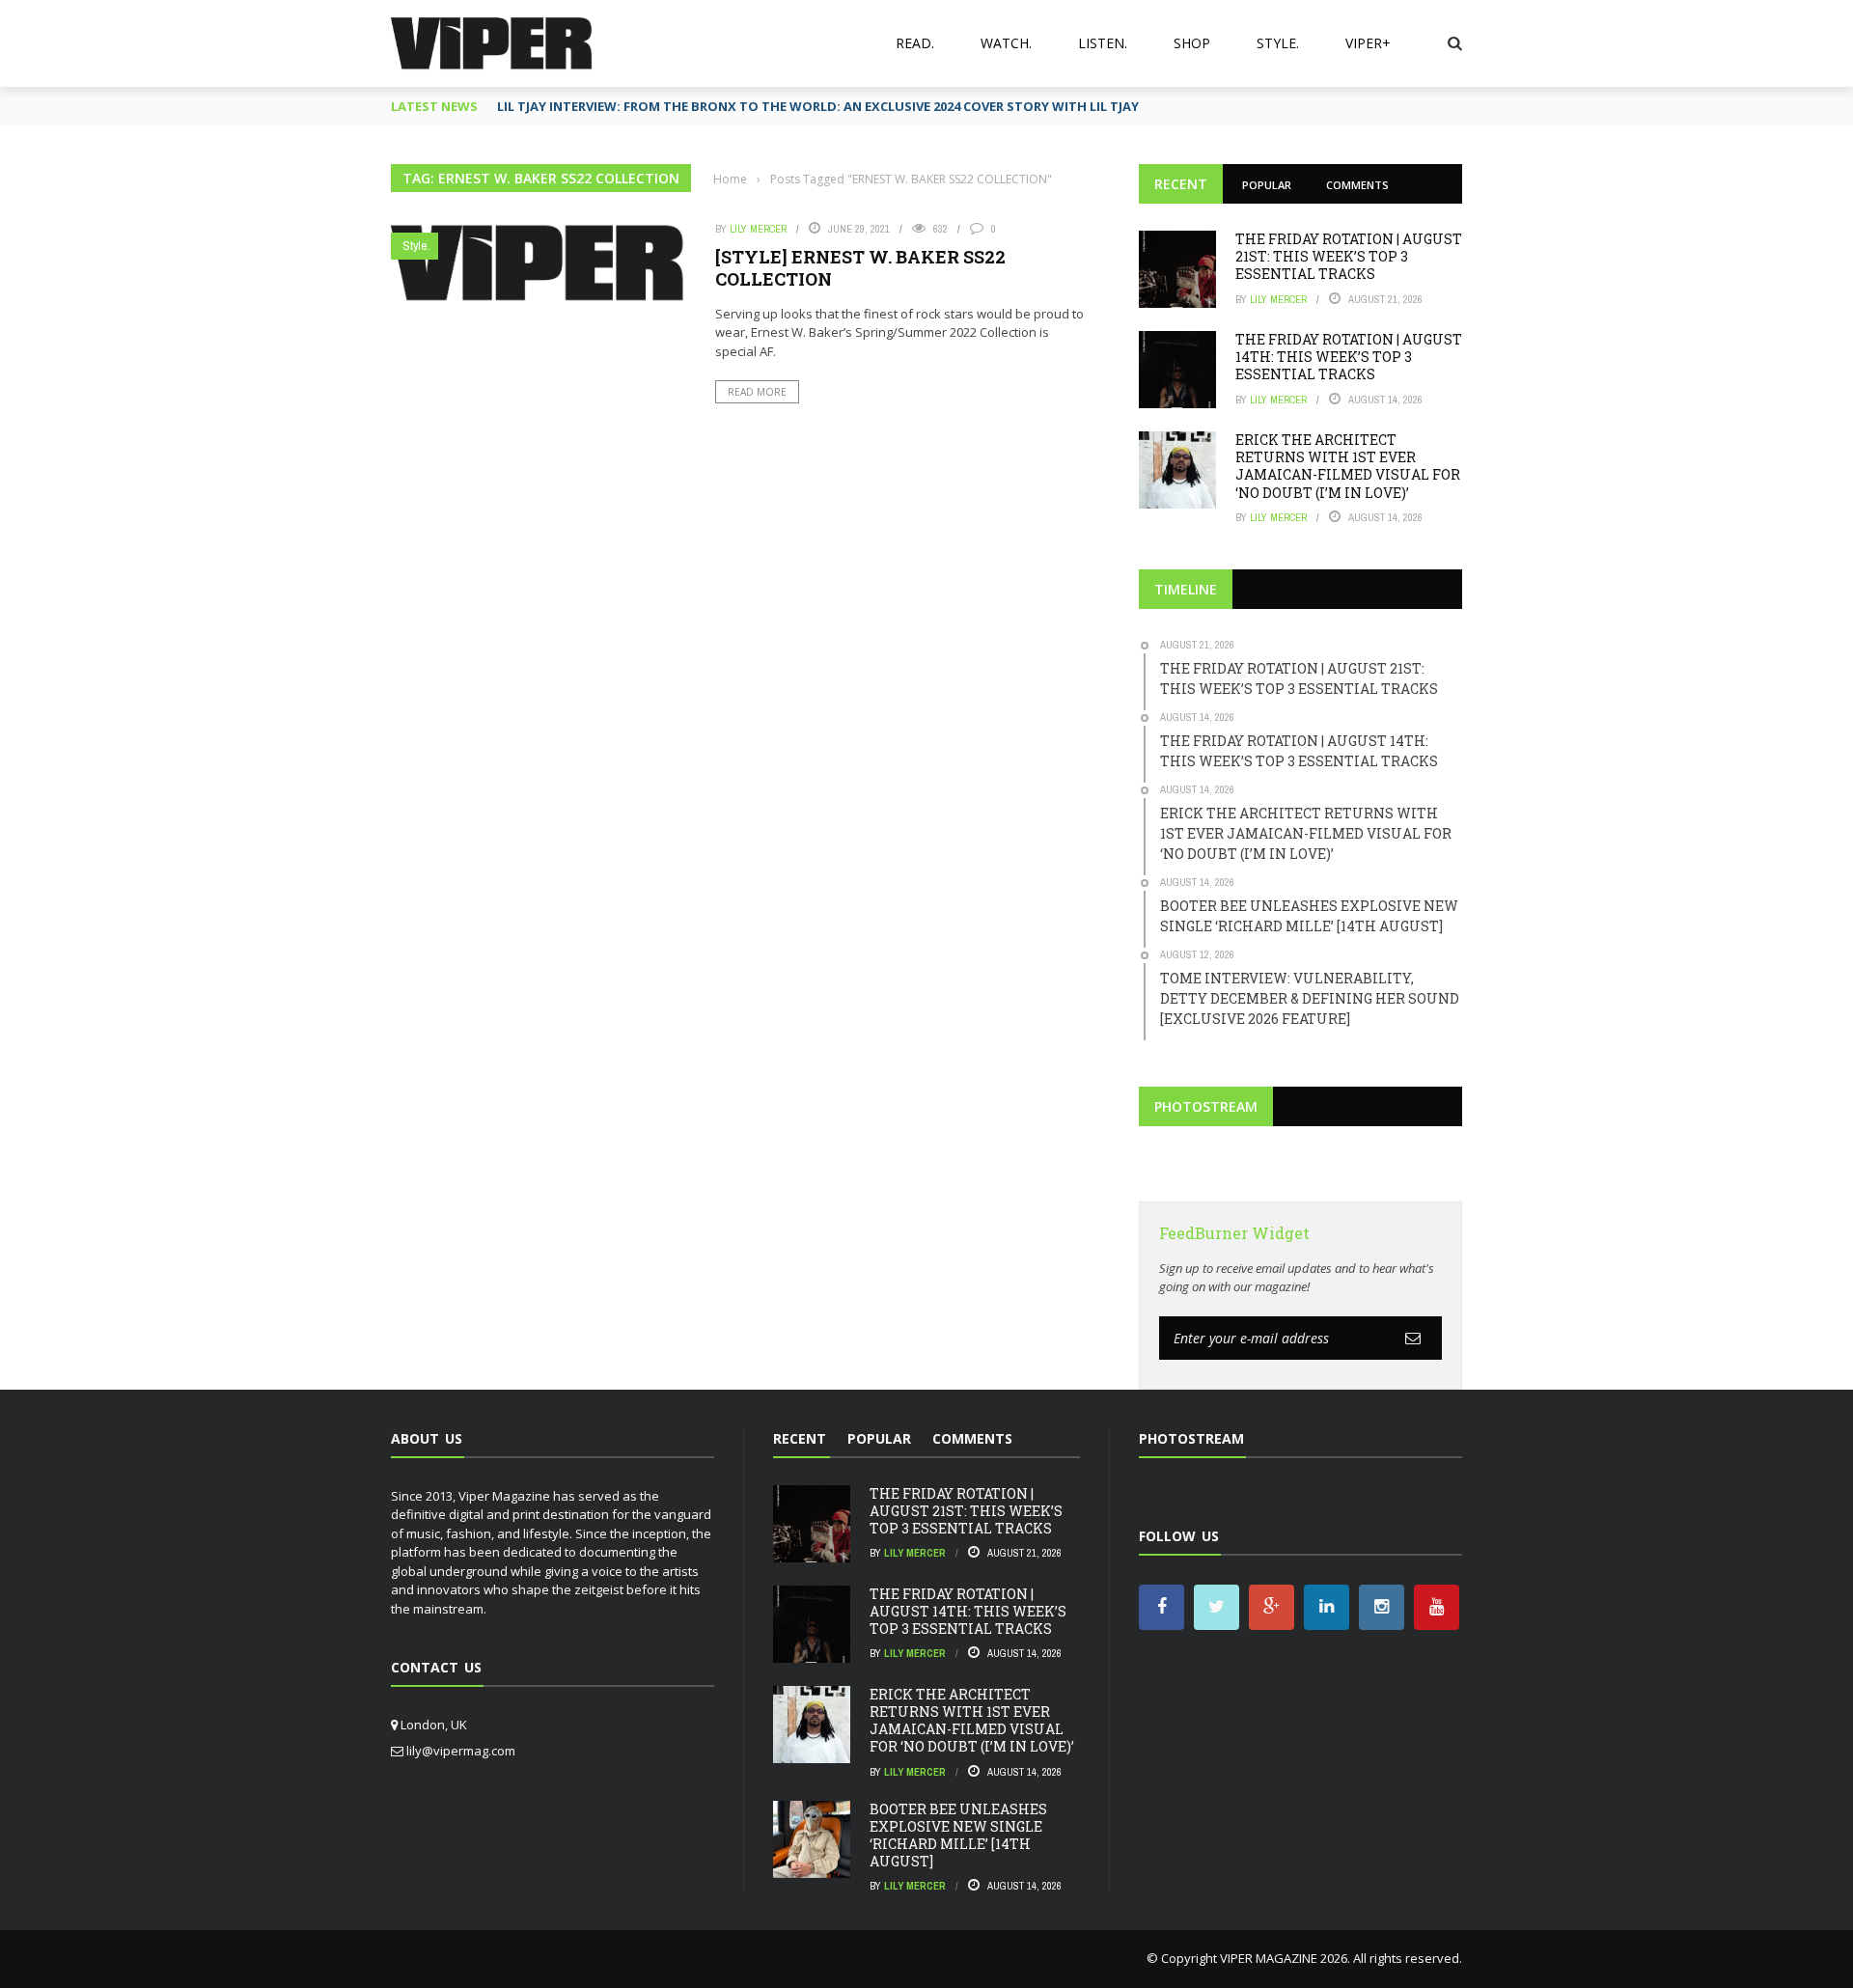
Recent (1181, 184)
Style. (1278, 43)
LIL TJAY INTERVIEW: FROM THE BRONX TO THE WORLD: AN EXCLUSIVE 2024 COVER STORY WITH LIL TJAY (818, 106)
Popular (1267, 185)
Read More (757, 392)
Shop (1192, 43)
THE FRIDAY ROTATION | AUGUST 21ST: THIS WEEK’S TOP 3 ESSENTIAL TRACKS (1349, 256)
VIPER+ (1368, 43)
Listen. (1103, 43)
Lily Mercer (758, 229)
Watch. (1006, 43)
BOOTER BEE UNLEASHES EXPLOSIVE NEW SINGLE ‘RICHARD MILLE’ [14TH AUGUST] (958, 1836)
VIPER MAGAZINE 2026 (1284, 1958)
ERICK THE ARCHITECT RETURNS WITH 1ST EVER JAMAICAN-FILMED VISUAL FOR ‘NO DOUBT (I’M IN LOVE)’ (1348, 466)
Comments (1357, 185)
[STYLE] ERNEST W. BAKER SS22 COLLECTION (860, 268)
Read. (915, 43)
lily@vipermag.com (461, 1751)
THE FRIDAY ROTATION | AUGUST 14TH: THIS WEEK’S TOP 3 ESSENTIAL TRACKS (1349, 357)
